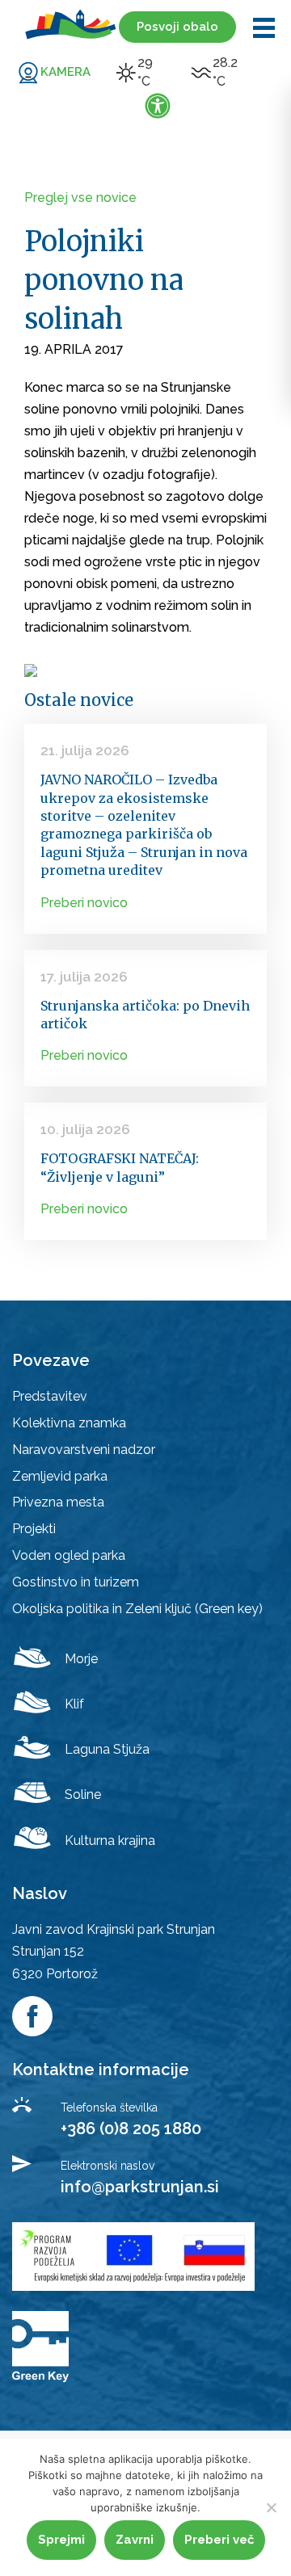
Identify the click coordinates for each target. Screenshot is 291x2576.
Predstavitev (50, 1396)
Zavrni (135, 2540)
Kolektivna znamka (69, 1423)
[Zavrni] (271, 2507)
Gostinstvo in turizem (76, 1582)
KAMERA (65, 72)
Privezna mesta (58, 1502)
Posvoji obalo (177, 27)
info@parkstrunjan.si (140, 2187)
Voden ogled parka (69, 1555)
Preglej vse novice (80, 198)
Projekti (34, 1529)
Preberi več (219, 2540)
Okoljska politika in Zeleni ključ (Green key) (137, 1609)
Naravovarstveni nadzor (84, 1450)
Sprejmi (61, 2540)
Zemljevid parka (60, 1476)
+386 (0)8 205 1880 (131, 2128)
